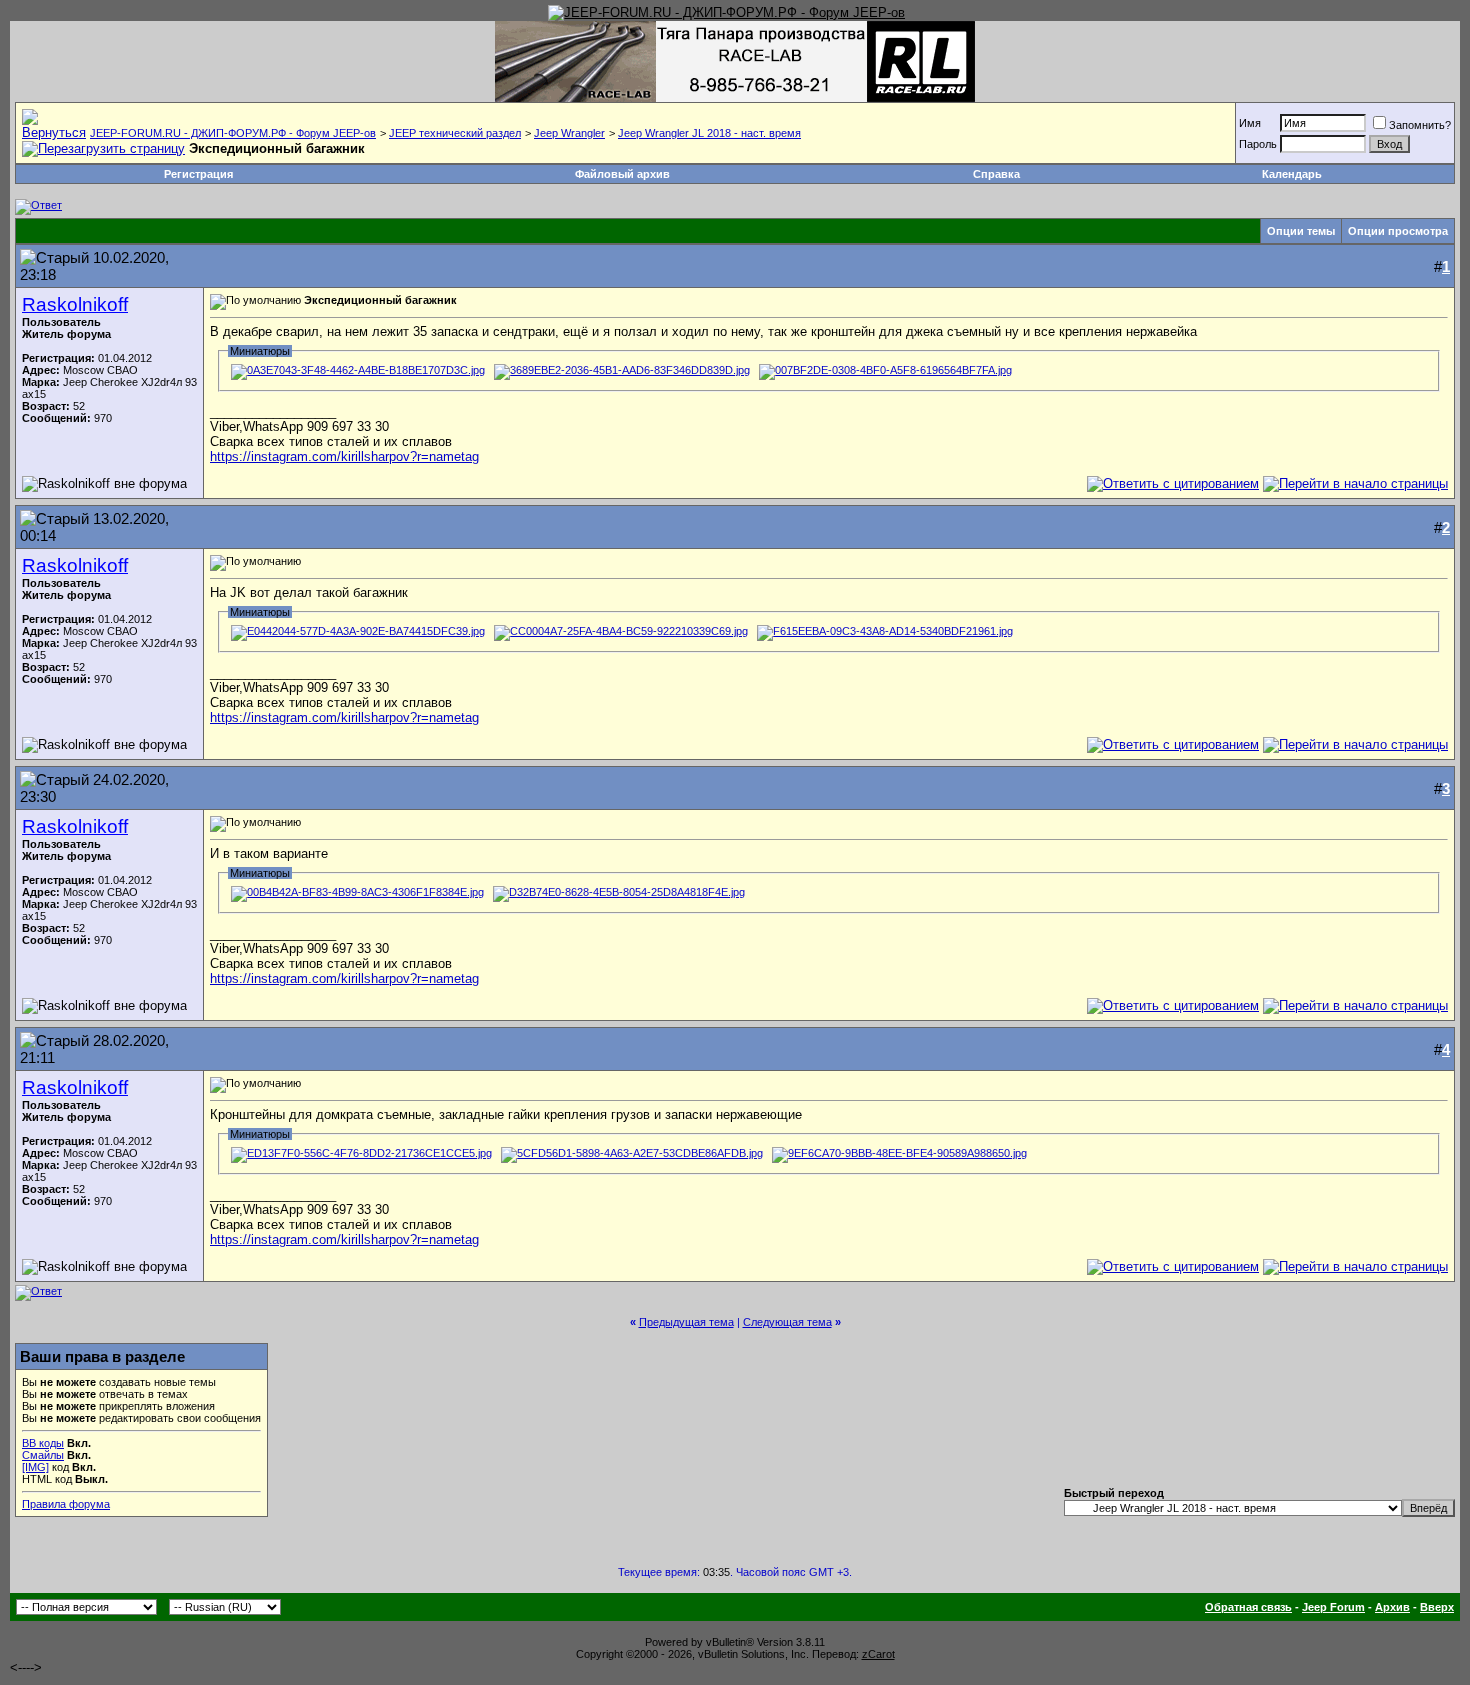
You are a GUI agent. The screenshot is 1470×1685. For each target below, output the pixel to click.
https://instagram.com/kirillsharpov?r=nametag (344, 456)
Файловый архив (622, 174)
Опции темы (1301, 231)
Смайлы (43, 1455)
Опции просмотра (1398, 231)
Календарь (1292, 174)
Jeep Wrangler (569, 133)
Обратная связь (1248, 1607)
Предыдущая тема (686, 1322)
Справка (996, 174)
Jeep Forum (1333, 1607)
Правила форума (66, 1504)
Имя (1250, 123)
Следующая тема (787, 1322)
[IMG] (35, 1467)
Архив (1392, 1607)
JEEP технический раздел (455, 133)
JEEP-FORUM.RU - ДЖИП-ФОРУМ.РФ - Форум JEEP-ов (233, 133)
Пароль (1258, 144)
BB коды (43, 1443)
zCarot (878, 1654)
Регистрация (198, 174)
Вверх (1437, 1607)
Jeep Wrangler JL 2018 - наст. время (709, 133)
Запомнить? (1420, 125)
